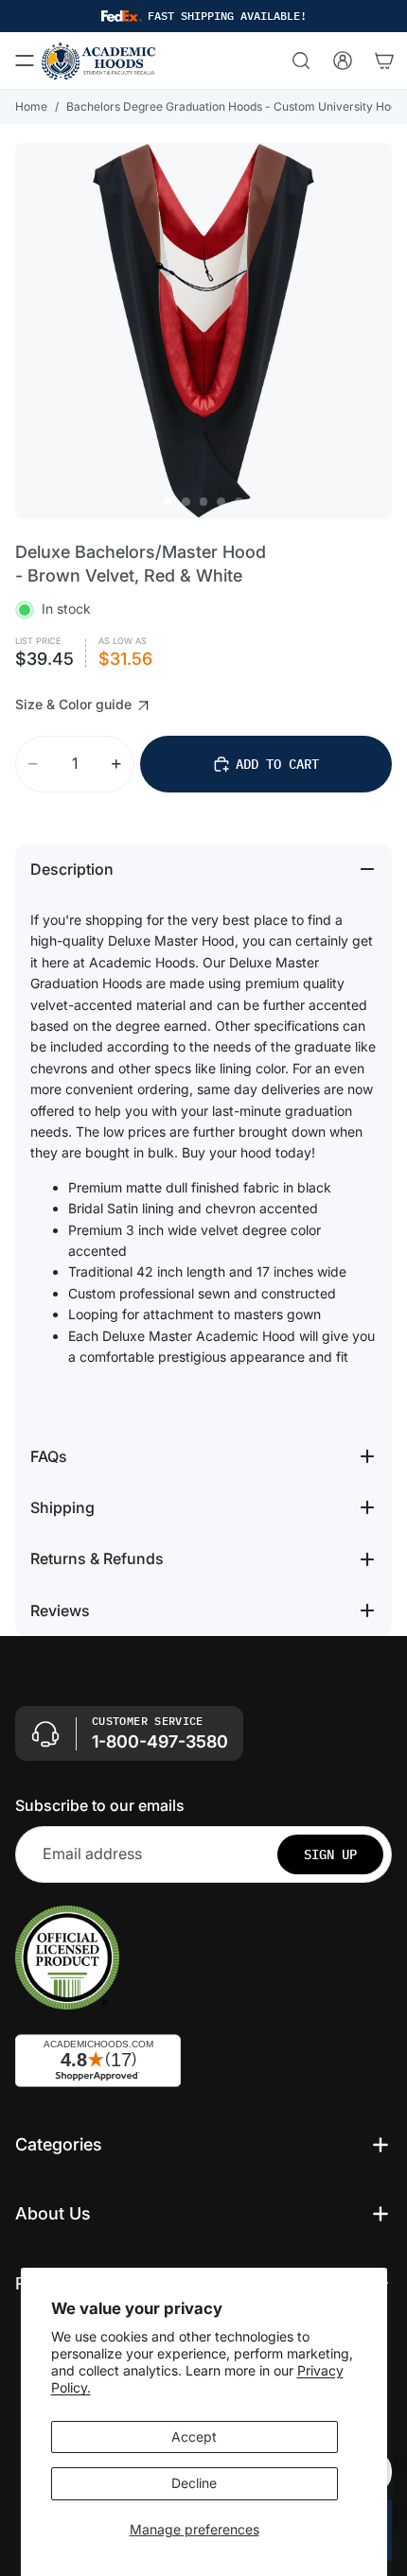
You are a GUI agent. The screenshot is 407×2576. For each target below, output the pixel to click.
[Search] (301, 61)
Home (31, 106)
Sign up (330, 1854)
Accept (194, 2437)
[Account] (343, 61)
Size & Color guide (75, 704)
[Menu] (25, 61)
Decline (194, 2483)
